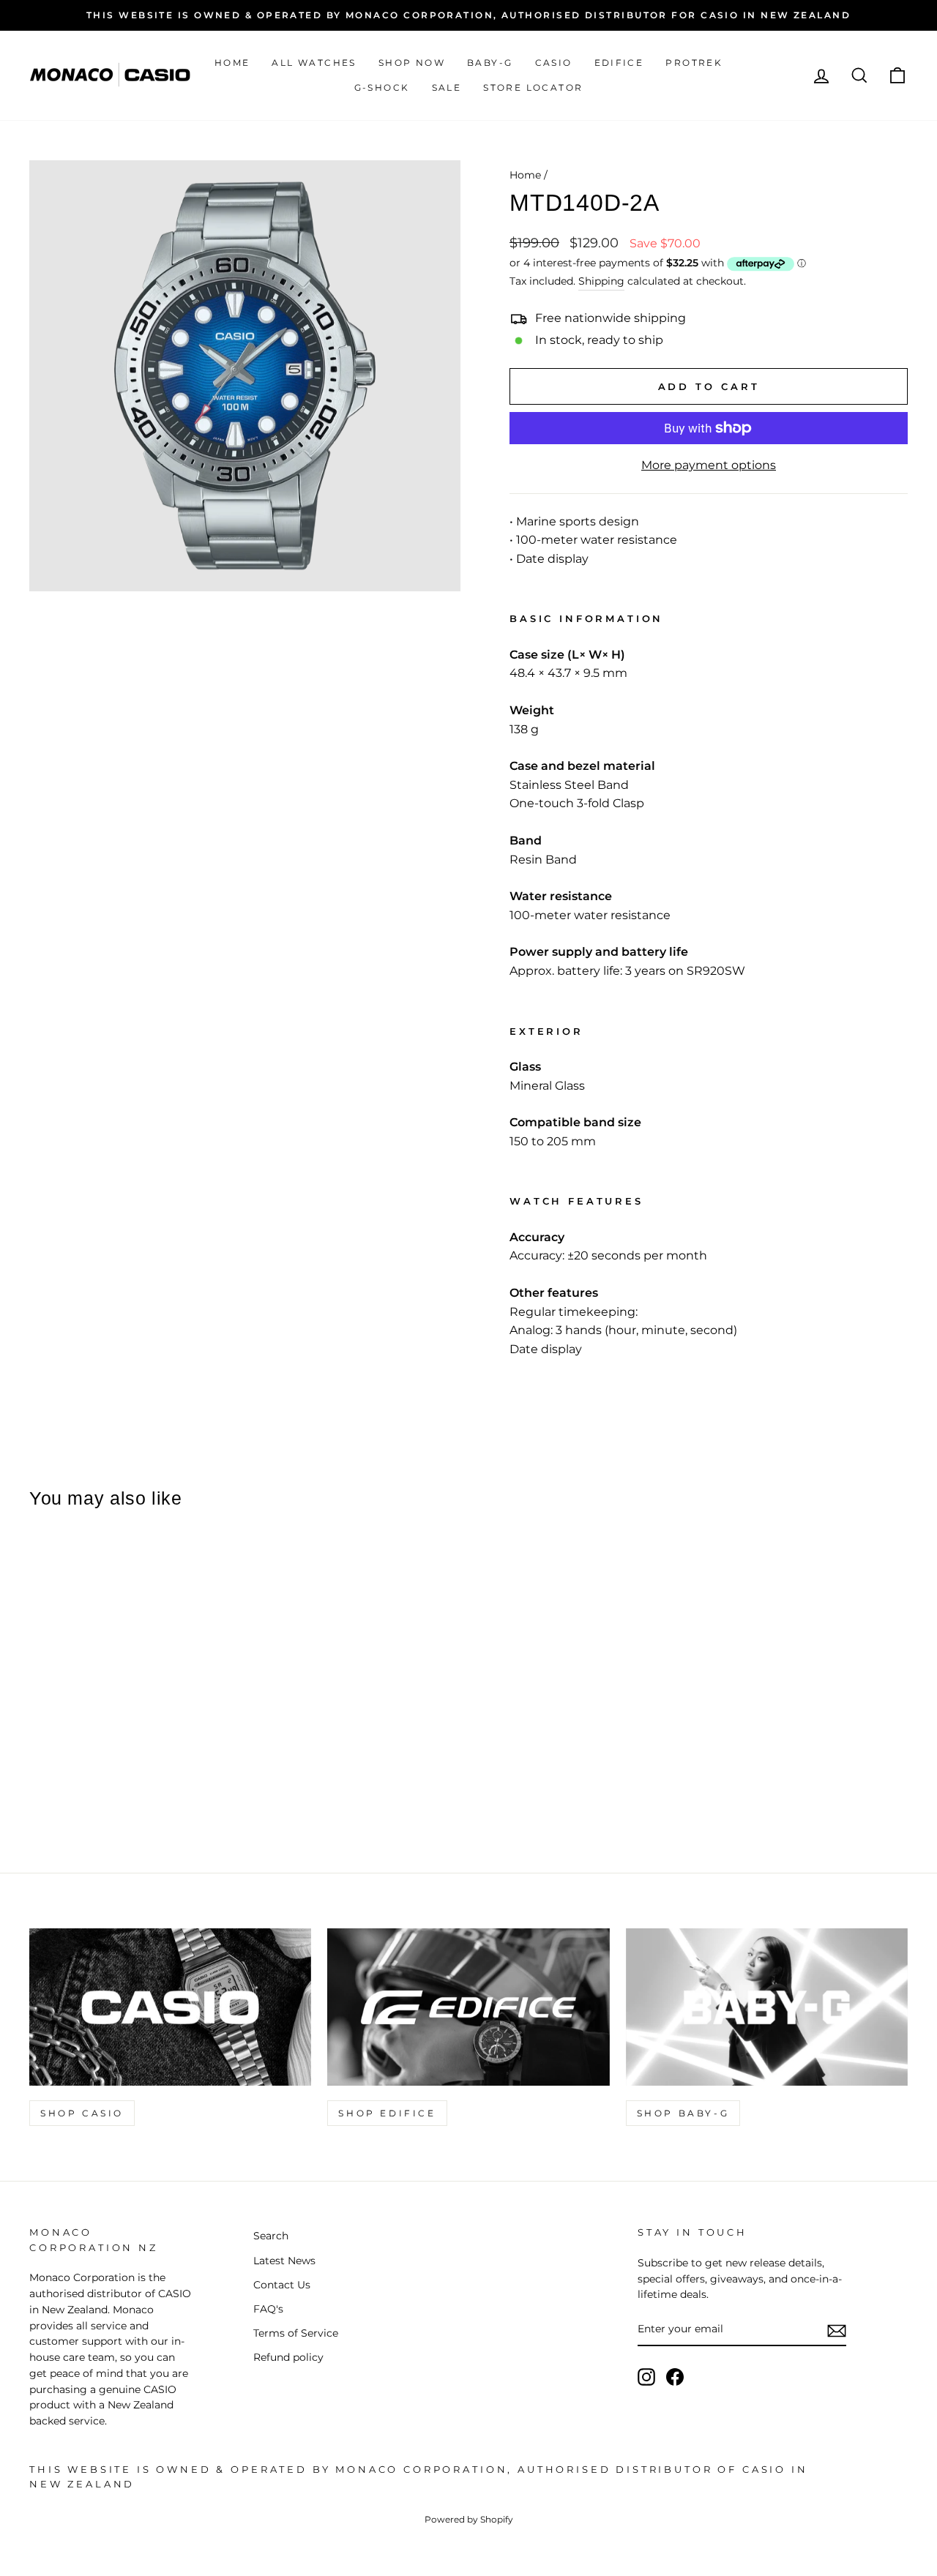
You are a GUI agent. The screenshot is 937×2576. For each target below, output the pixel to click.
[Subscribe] (837, 2330)
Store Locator (533, 87)
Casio (554, 63)
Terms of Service (296, 2333)
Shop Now (412, 63)
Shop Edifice (387, 2113)
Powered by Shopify (469, 2519)
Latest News (284, 2261)
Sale (447, 87)
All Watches (314, 63)
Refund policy (288, 2357)
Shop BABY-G (683, 2113)
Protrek (694, 63)
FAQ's (268, 2309)
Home (232, 63)
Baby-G (490, 63)
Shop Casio (82, 2113)
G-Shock (382, 87)
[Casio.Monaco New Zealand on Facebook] (675, 2377)
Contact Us (282, 2285)
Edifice (619, 63)
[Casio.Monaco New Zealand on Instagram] (646, 2377)
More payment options (709, 465)
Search (271, 2236)
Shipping (601, 281)
